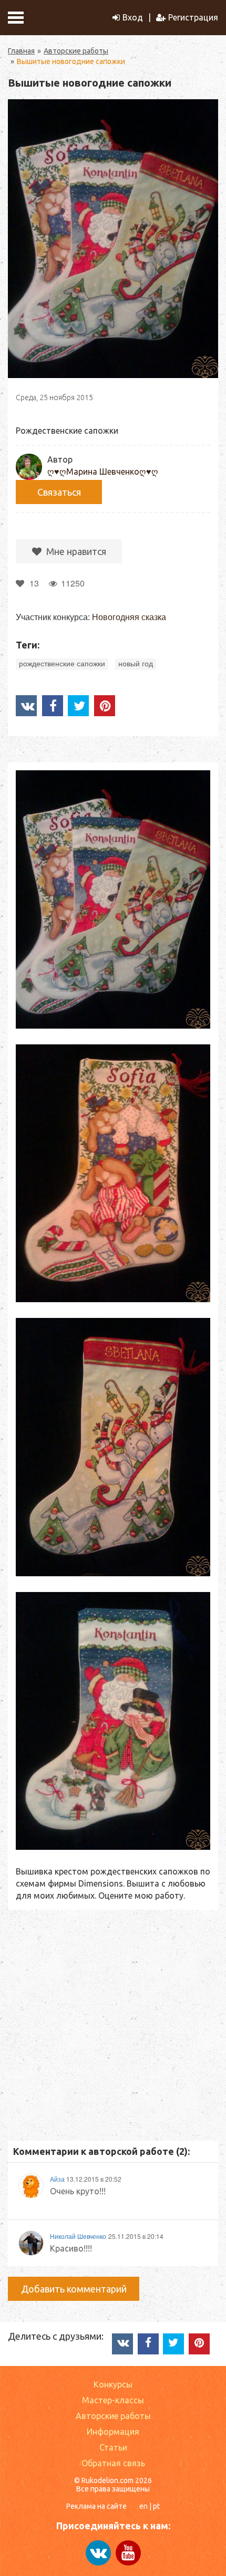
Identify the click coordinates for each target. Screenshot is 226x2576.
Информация (113, 2432)
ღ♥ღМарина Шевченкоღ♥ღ (103, 472)
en (143, 2506)
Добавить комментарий (74, 2289)
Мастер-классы (113, 2400)
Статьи (113, 2447)
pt (156, 2506)
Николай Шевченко (78, 2236)
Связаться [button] (59, 492)
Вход (133, 17)
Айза (58, 2179)
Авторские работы (76, 51)
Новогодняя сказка (129, 617)
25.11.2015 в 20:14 (136, 2236)
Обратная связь (113, 2463)
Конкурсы (113, 2384)
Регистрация (193, 17)
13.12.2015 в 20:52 (94, 2179)
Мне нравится (75, 551)
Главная (21, 51)
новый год (136, 664)
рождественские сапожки (62, 664)
